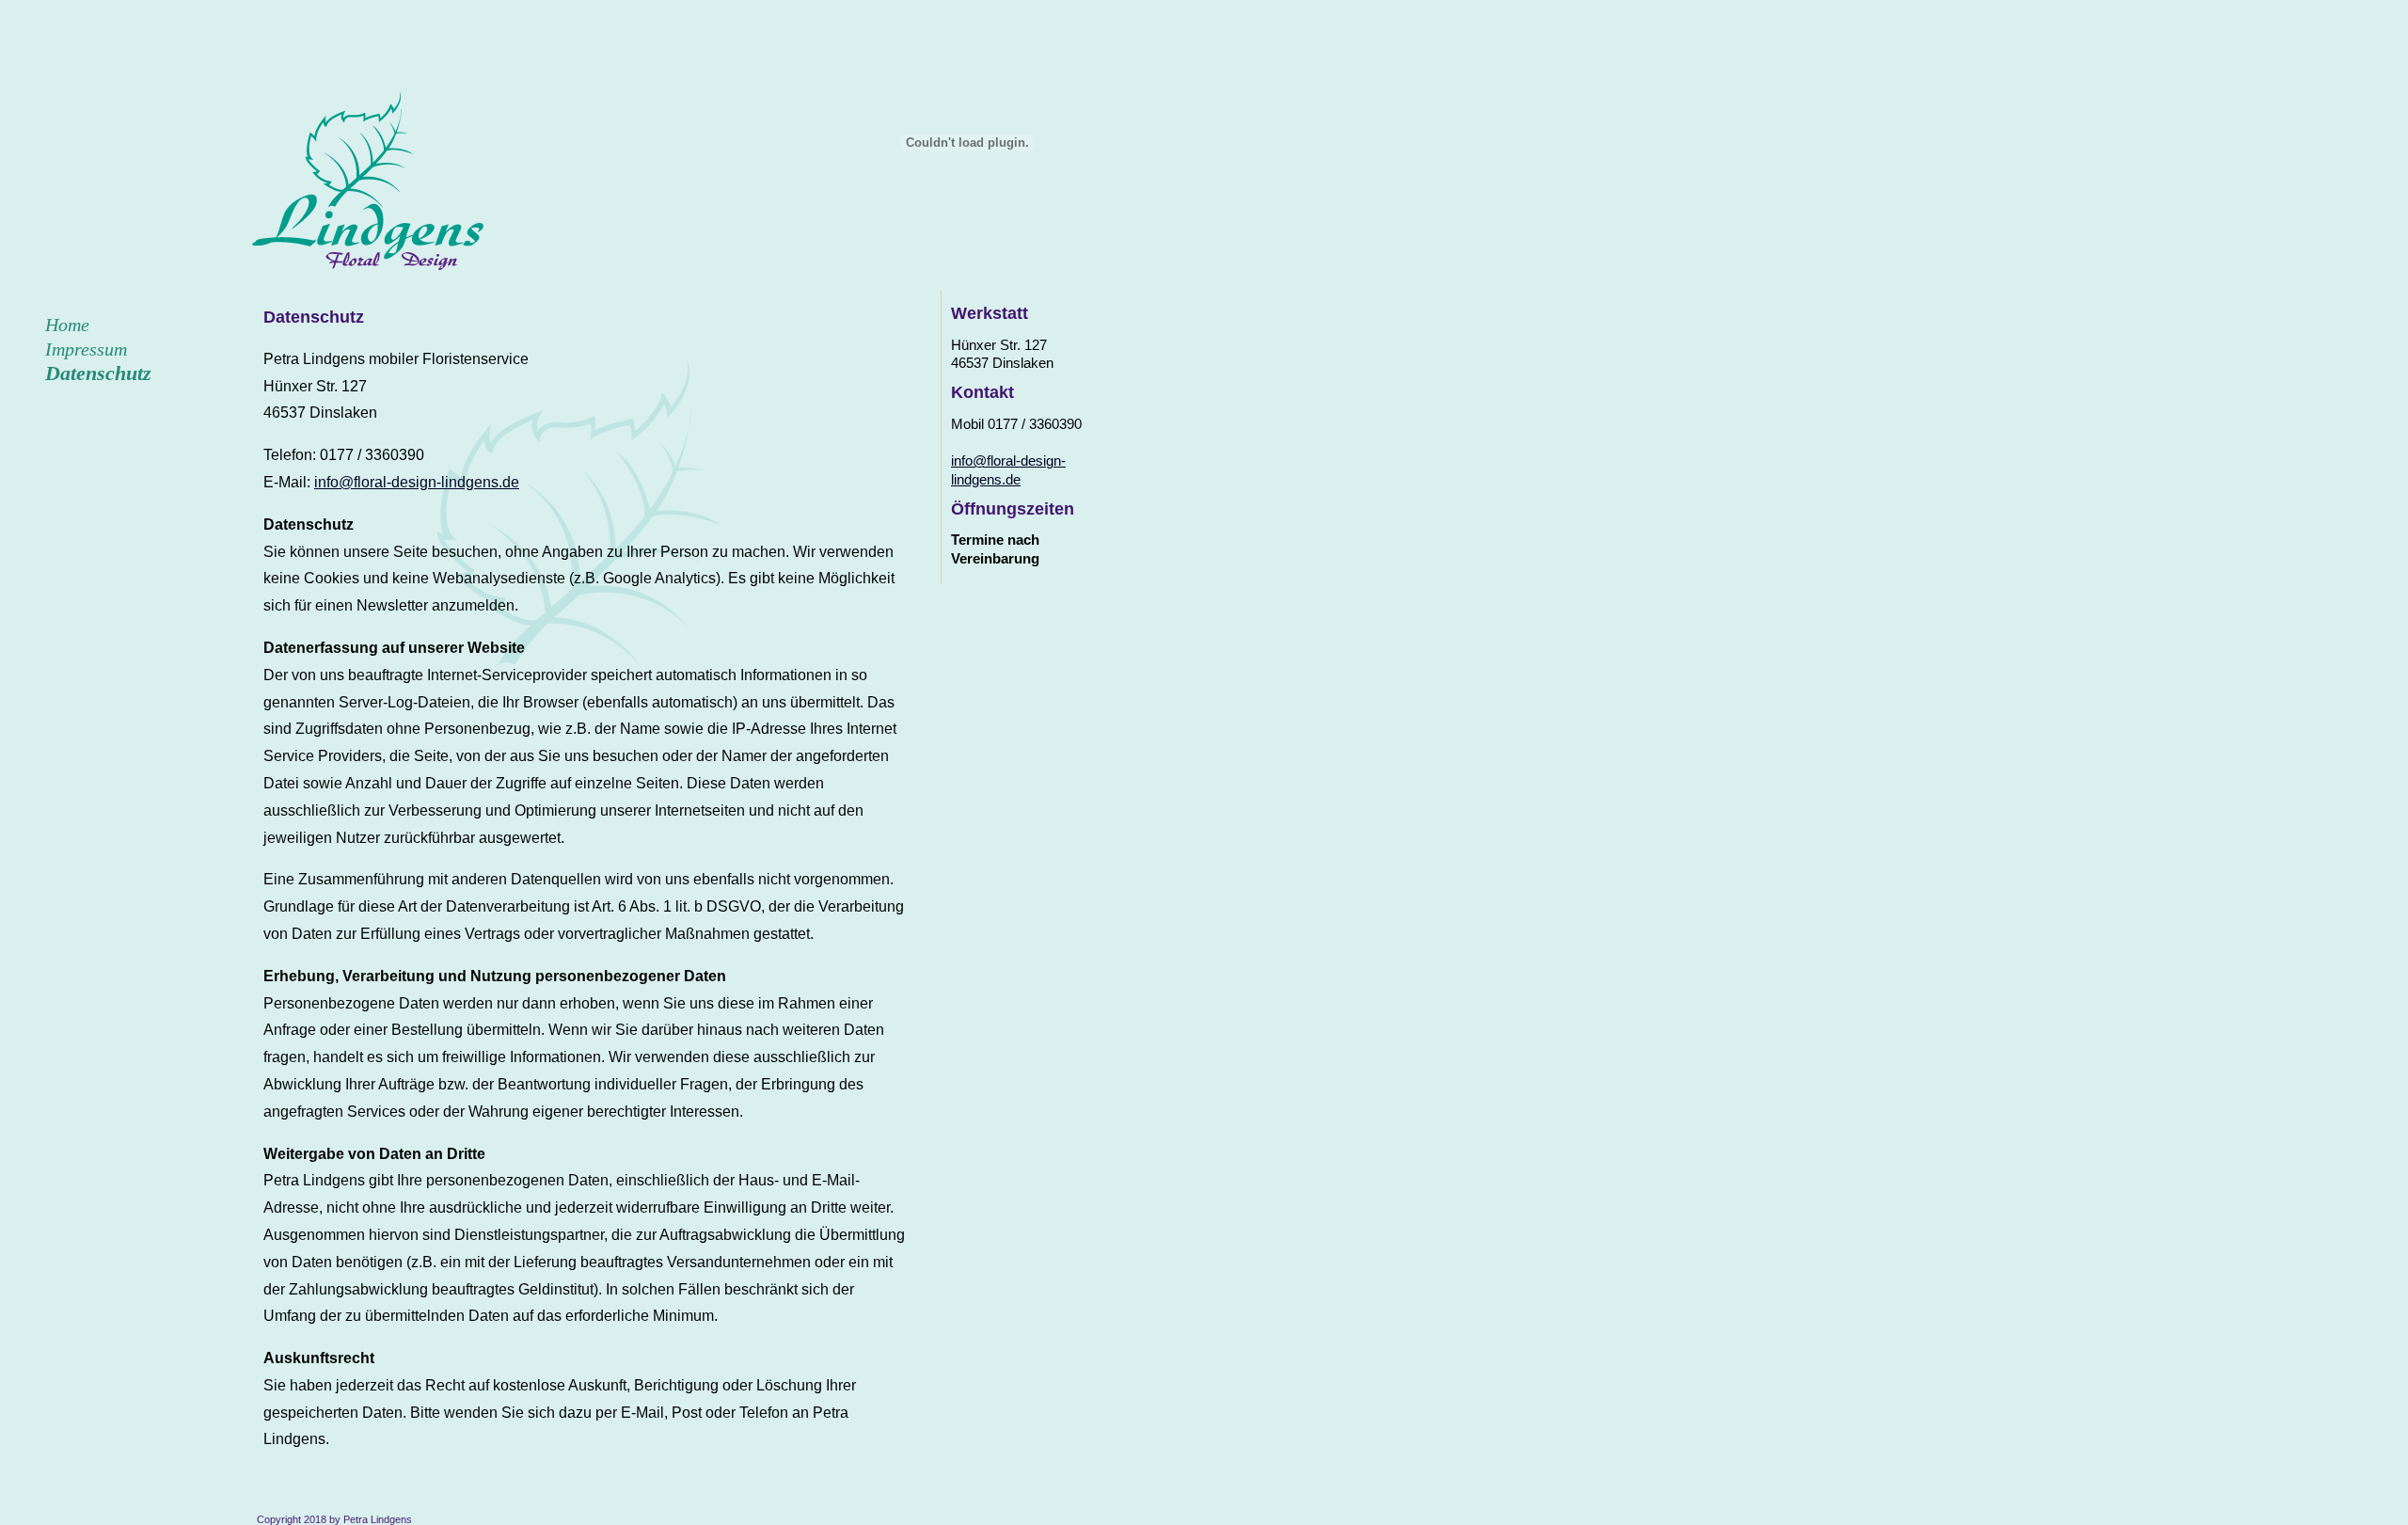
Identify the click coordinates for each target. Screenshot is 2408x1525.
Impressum (86, 349)
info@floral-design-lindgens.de (417, 482)
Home (67, 325)
